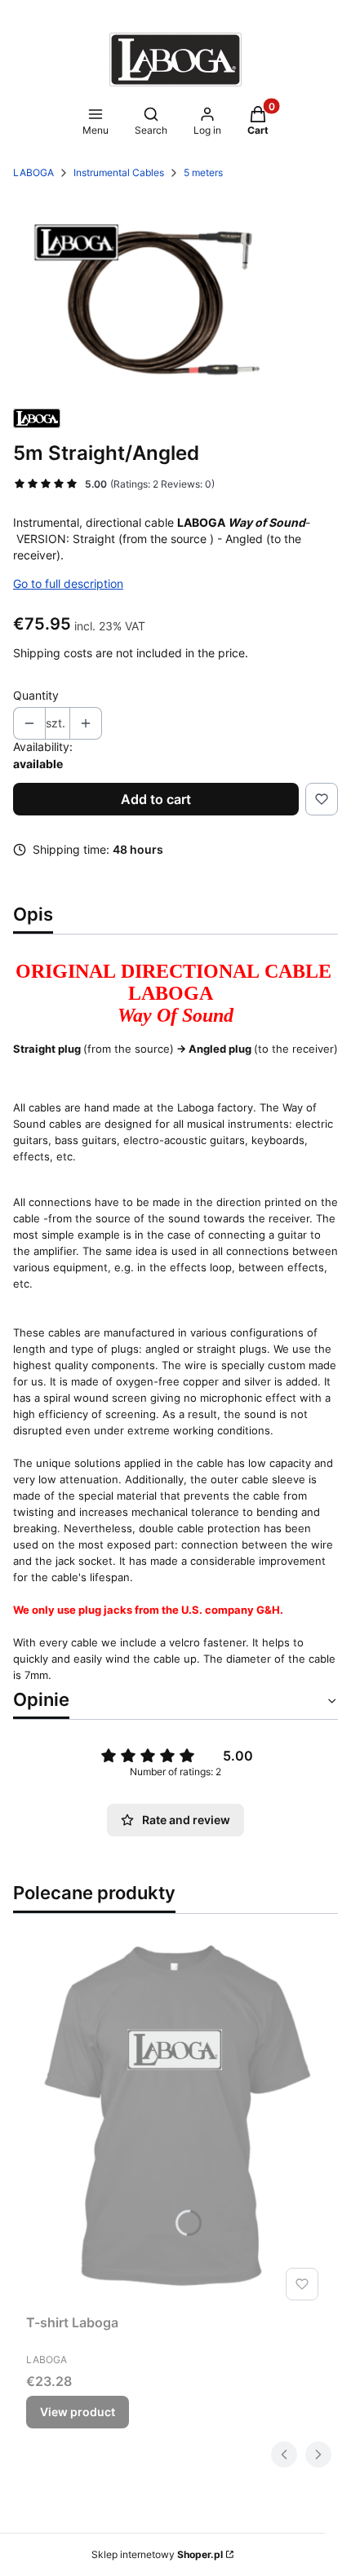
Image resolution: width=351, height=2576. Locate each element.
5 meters (203, 172)
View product (78, 2412)
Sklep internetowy (157, 2554)
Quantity (36, 695)
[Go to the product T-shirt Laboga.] (175, 2123)
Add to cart (156, 799)
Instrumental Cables (119, 172)
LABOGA (33, 172)
